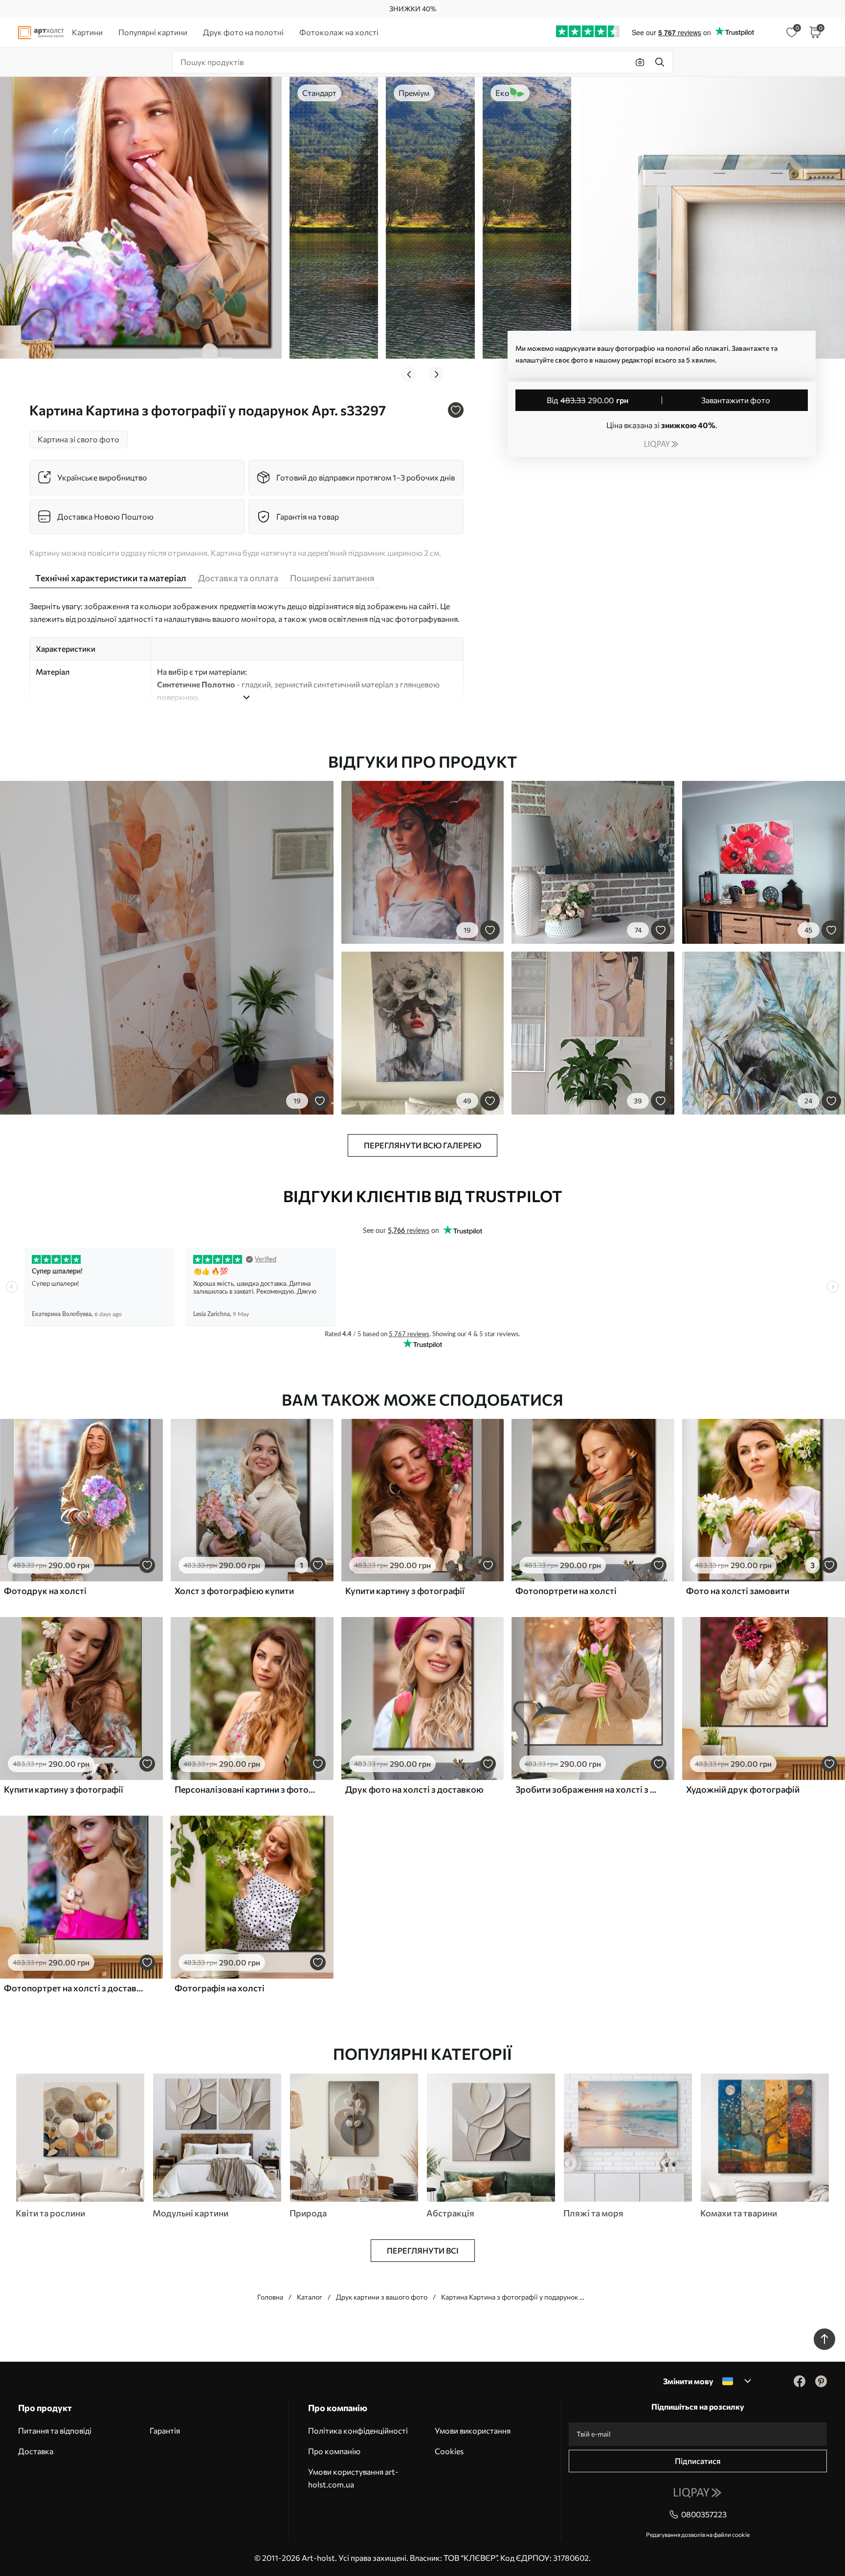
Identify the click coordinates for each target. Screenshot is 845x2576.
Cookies (449, 2451)
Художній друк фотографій (743, 1789)
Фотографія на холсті (220, 1988)
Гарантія (165, 2430)
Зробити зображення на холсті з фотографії (587, 1789)
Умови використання (473, 2430)
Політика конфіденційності (358, 2430)
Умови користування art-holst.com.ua (353, 2478)
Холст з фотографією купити (234, 1591)
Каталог (310, 2297)
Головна (270, 2297)
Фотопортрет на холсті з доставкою (75, 1988)
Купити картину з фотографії (405, 1591)
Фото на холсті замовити (738, 1591)
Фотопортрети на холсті (566, 1591)
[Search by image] (640, 62)
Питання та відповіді (55, 2430)
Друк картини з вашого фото (382, 2297)
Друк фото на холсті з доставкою (414, 1789)
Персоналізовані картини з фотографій (246, 1789)
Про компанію (334, 2451)
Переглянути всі (423, 2250)
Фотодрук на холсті (45, 1591)
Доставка (36, 2451)
